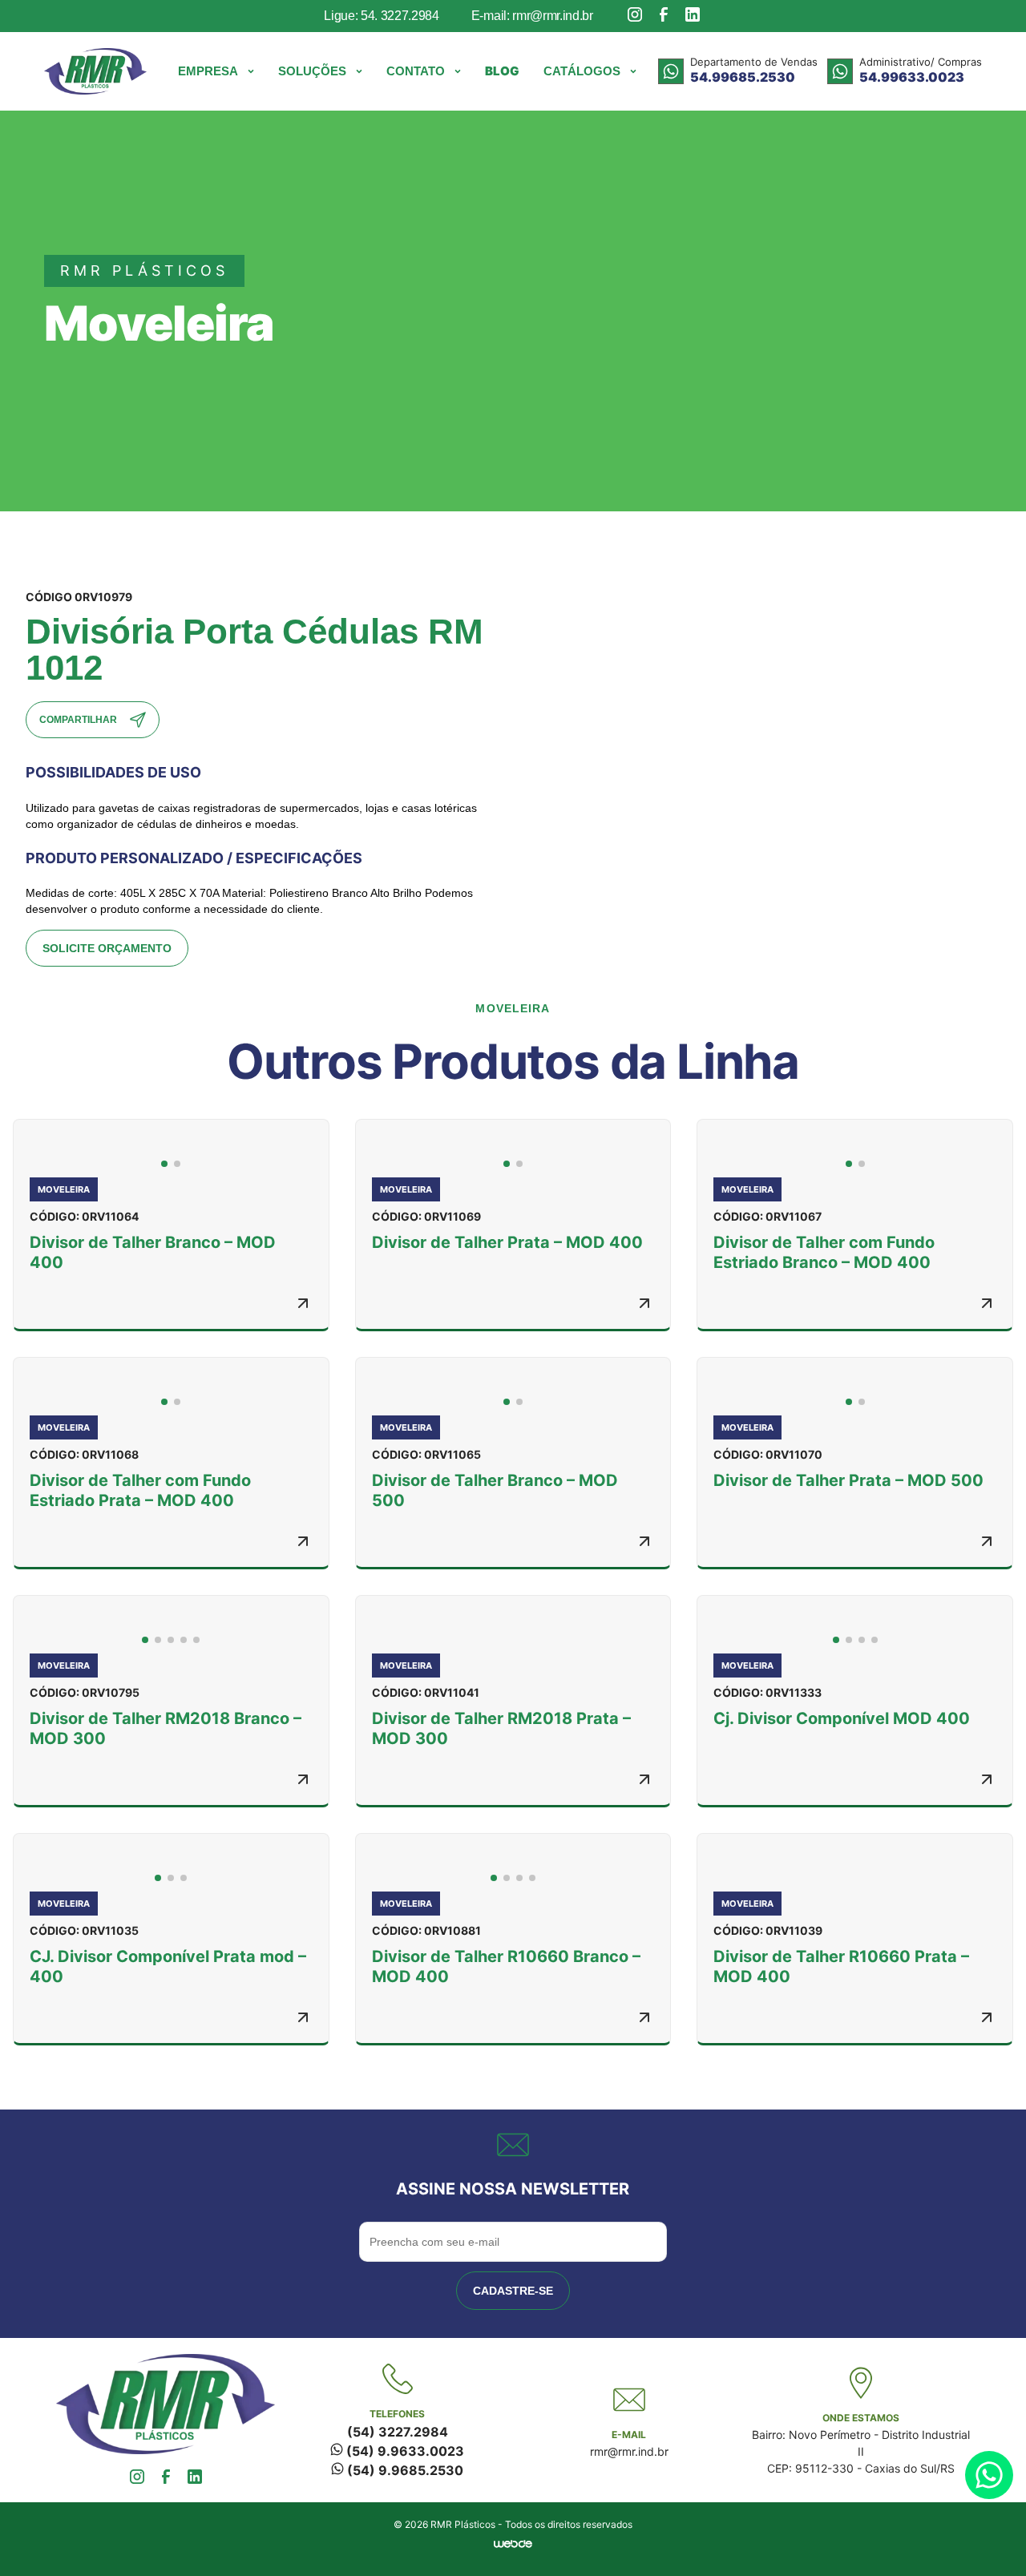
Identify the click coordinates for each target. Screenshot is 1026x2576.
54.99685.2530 (743, 77)
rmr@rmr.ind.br (629, 2451)
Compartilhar (78, 720)
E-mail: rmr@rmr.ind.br (532, 16)
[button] (216, 71)
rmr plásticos (144, 271)
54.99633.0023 (912, 77)
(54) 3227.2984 (398, 2432)
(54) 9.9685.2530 (404, 2470)
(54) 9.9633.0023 (404, 2451)
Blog (502, 71)
